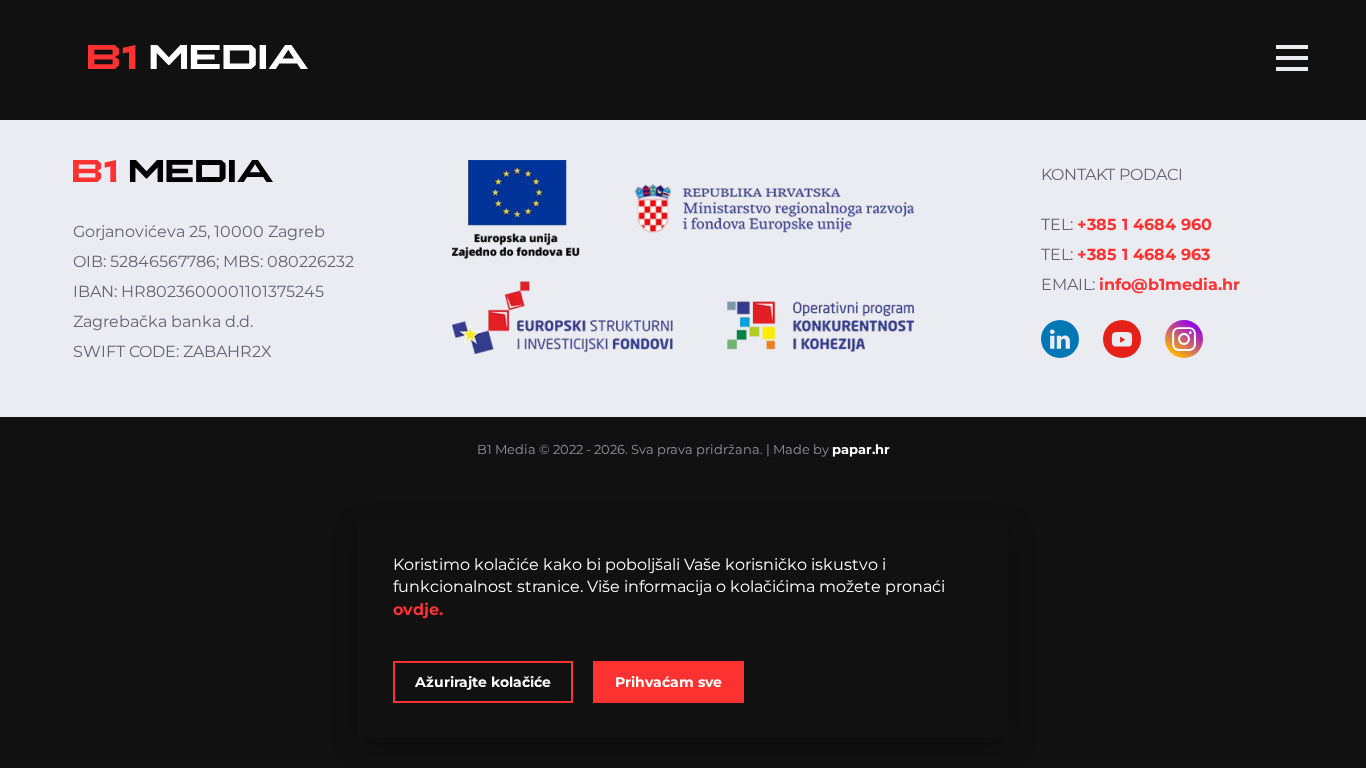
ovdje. (418, 609)
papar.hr (861, 449)
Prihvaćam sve (668, 682)
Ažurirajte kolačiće (483, 682)
